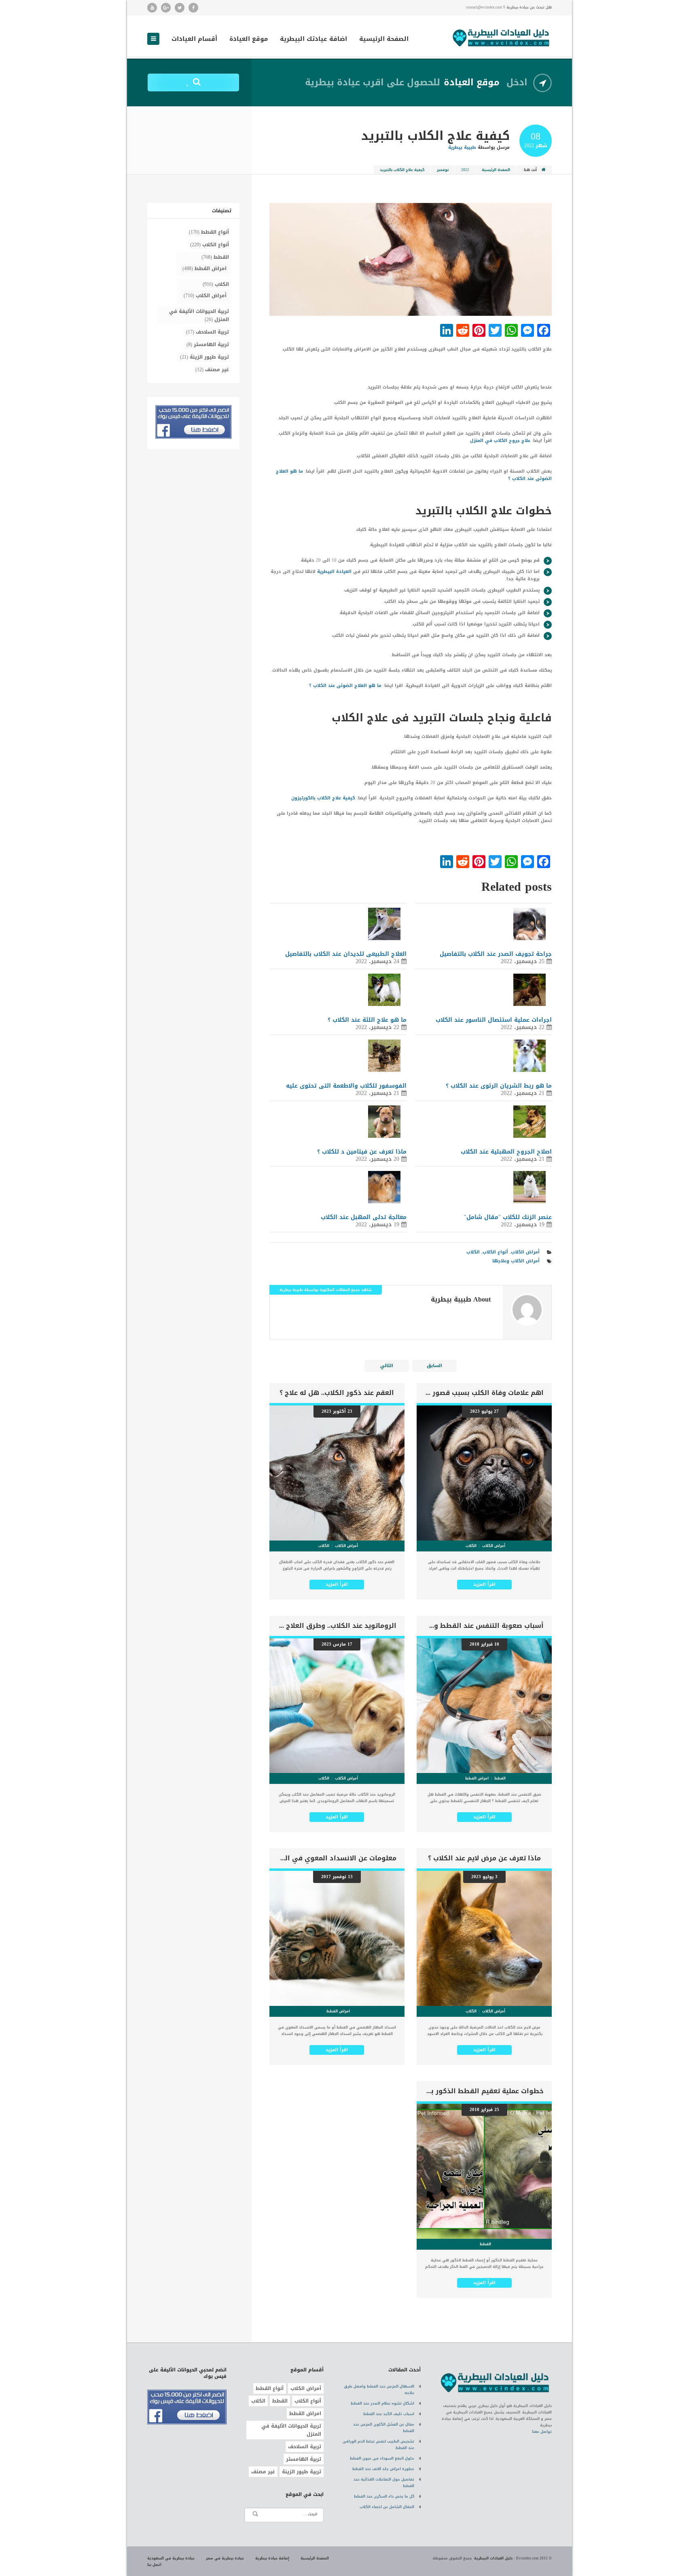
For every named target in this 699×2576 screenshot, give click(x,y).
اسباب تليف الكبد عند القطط (389, 2414)
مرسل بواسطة (479, 147)
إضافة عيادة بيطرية (272, 2558)
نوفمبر (443, 170)
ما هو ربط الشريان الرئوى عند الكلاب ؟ (499, 1086)
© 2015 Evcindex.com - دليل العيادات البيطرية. (513, 2558)
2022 (465, 170)
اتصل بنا (154, 2565)
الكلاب (473, 1252)
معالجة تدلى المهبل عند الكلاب (364, 1217)
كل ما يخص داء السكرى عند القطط (384, 2496)
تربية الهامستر (211, 344)
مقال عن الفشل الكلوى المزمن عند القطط (384, 2428)
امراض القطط (211, 268)
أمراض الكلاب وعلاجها (516, 1261)
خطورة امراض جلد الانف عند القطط (383, 2469)
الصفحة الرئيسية (384, 40)
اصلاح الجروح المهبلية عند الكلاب (506, 1152)
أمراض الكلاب (525, 1252)
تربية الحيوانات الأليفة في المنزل (199, 315)
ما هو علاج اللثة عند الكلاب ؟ (367, 1020)
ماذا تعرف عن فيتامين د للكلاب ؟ (362, 1152)
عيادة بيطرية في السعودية (171, 2558)
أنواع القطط (215, 232)
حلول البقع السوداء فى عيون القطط (382, 2458)
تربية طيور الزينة (209, 357)
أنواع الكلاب (495, 1252)
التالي (387, 1366)
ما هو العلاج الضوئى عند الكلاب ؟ (345, 686)
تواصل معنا (542, 2432)
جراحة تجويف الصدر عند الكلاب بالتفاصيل (496, 954)
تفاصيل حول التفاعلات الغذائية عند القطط (384, 2483)
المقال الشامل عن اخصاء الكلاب (387, 2507)
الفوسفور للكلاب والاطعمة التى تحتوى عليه (346, 1086)
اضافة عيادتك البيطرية (313, 40)
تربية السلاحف (212, 332)
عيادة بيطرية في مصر (225, 2558)
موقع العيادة (249, 40)
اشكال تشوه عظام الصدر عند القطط (382, 2403)
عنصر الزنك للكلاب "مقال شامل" (508, 1217)
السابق (434, 1366)
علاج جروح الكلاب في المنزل (500, 441)
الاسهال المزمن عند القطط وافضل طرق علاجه (379, 2390)
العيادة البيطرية (334, 572)
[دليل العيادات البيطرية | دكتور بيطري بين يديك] (501, 37)
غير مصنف (217, 370)
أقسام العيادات (194, 40)
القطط (221, 257)
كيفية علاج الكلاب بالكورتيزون (323, 798)
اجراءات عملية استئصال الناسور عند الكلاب (494, 1020)
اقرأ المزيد (484, 1584)
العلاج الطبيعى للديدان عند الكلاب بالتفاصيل (346, 954)
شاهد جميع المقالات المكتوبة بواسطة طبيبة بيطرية (326, 1290)
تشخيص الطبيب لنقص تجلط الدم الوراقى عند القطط (378, 2445)
